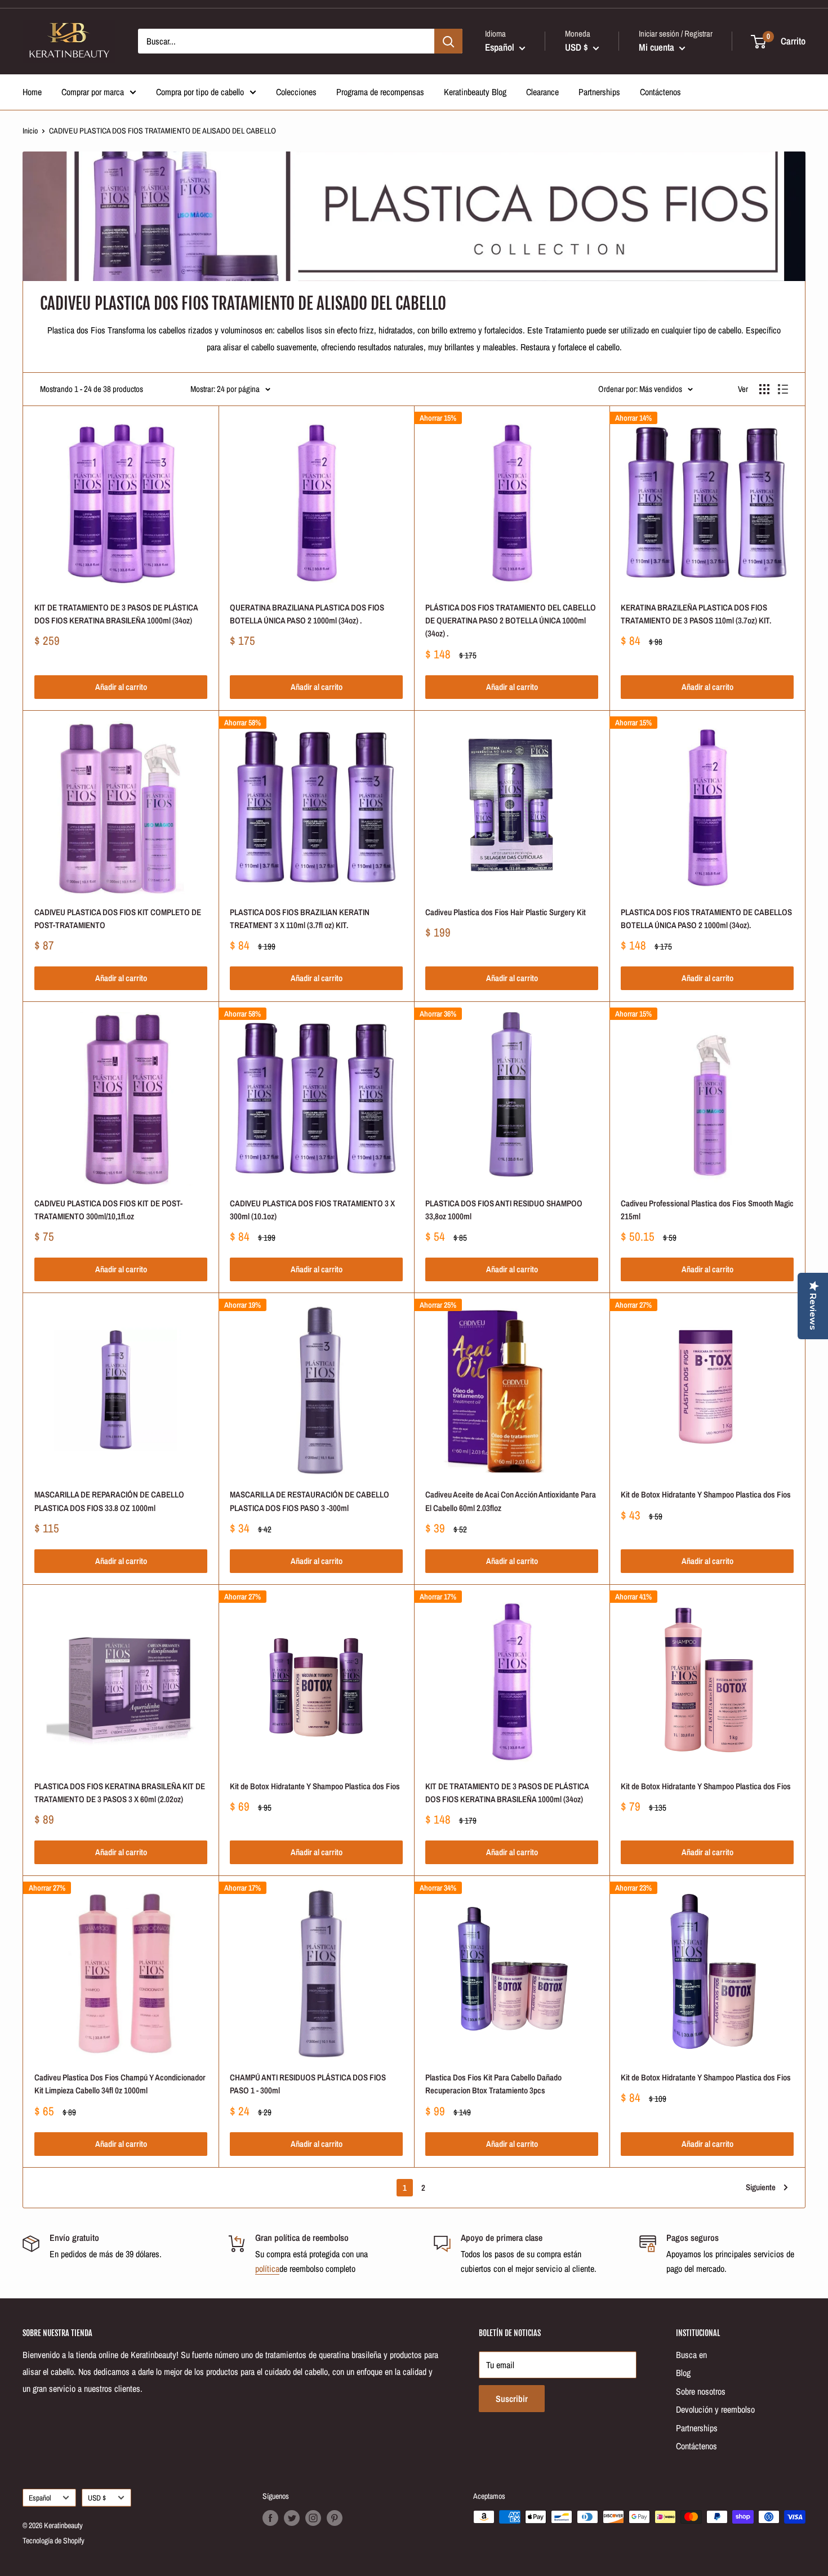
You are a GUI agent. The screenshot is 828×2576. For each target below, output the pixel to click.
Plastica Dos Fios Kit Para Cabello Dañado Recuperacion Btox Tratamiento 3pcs (493, 2084)
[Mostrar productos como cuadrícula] (764, 389)
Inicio (30, 131)
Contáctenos (660, 92)
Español (40, 2498)
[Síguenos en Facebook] (270, 2518)
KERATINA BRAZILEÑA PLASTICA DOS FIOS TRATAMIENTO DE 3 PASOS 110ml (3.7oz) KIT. (696, 614)
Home (32, 92)
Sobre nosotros (701, 2391)
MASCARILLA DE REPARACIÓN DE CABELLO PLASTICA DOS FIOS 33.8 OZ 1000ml (109, 1501)
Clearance (542, 92)
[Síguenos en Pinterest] (335, 2518)
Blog (683, 2373)
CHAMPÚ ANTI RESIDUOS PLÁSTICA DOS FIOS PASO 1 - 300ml (308, 2084)
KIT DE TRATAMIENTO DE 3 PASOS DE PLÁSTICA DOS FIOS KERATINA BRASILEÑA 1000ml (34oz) (116, 614)
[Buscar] (448, 41)
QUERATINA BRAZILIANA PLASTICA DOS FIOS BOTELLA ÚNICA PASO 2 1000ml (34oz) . (307, 614)
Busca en (691, 2355)
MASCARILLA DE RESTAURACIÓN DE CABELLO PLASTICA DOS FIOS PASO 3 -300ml (310, 1501)
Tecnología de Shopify (54, 2541)
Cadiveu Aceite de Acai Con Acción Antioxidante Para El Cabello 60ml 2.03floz (511, 1501)
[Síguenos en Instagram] (313, 2518)
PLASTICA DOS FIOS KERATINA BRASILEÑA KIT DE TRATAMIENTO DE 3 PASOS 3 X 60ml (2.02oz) (120, 1793)
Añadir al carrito (121, 687)
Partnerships (599, 92)
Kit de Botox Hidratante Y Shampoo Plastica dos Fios (706, 1494)
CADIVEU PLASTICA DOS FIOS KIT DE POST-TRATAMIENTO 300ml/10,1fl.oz (108, 1210)
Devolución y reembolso (715, 2409)
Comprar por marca (93, 92)
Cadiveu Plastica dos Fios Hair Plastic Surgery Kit (506, 912)
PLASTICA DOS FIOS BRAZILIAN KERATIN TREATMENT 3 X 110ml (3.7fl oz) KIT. (300, 919)
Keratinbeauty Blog (475, 92)
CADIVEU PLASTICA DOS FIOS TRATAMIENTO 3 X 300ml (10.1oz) (312, 1210)
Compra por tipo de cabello (200, 92)
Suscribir (512, 2399)
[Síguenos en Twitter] (292, 2518)
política (267, 2269)
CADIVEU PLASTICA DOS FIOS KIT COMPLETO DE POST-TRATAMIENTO (118, 919)
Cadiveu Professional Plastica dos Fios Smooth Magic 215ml (707, 1210)
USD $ (97, 2498)
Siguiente (761, 2187)
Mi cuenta (658, 47)
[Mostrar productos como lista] (783, 389)
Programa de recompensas (380, 92)
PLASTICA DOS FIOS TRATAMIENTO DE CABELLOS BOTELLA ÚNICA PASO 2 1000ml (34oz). (706, 919)
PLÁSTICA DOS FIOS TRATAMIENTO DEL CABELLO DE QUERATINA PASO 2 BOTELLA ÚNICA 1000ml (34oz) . (511, 621)
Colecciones (296, 92)
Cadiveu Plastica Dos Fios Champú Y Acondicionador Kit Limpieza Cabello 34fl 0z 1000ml (120, 2084)
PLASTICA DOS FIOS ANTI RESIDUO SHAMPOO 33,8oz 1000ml (504, 1210)
